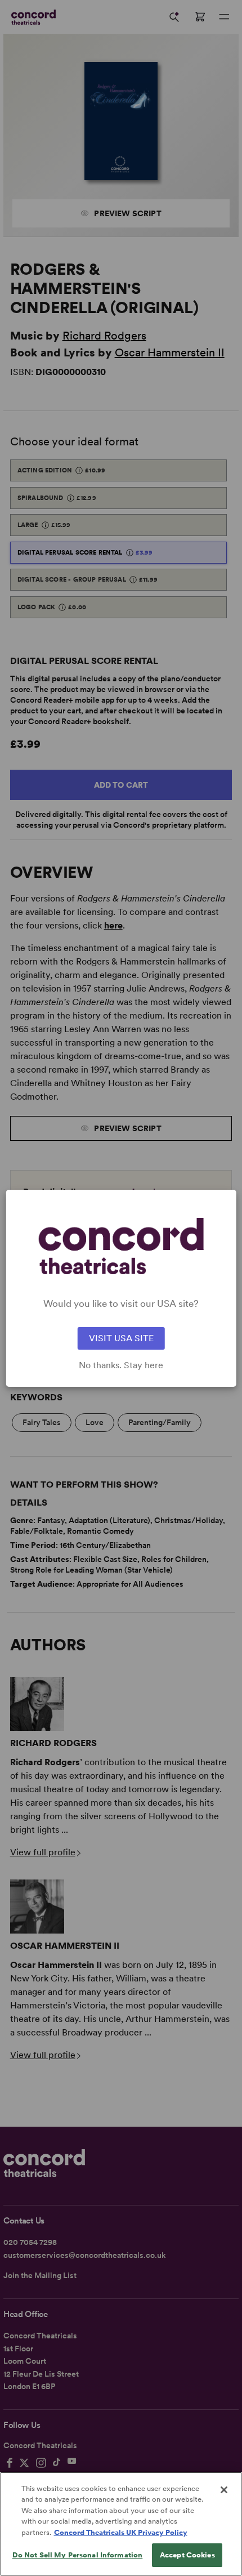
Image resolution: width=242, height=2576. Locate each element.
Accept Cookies (187, 2555)
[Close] (224, 2490)
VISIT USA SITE (121, 1338)
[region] (121, 2524)
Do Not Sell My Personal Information (78, 2555)
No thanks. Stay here (121, 1365)
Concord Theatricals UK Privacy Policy (121, 2532)
